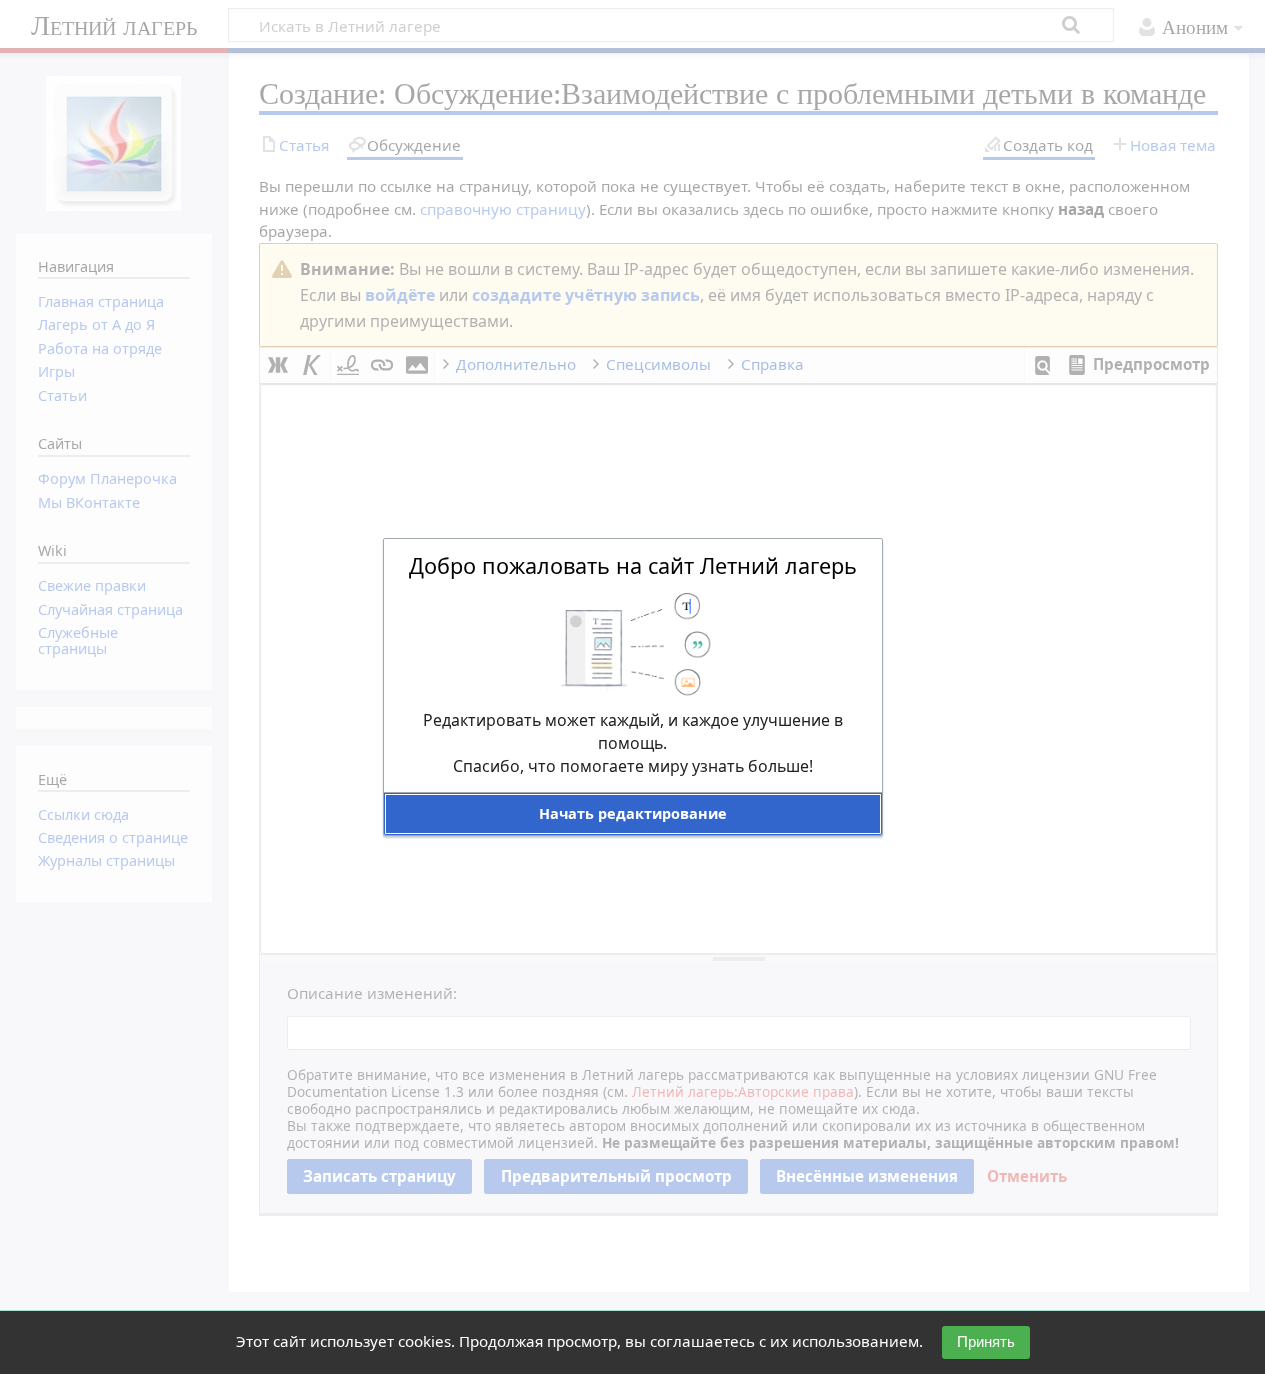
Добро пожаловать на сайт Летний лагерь (633, 565)
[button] (633, 813)
